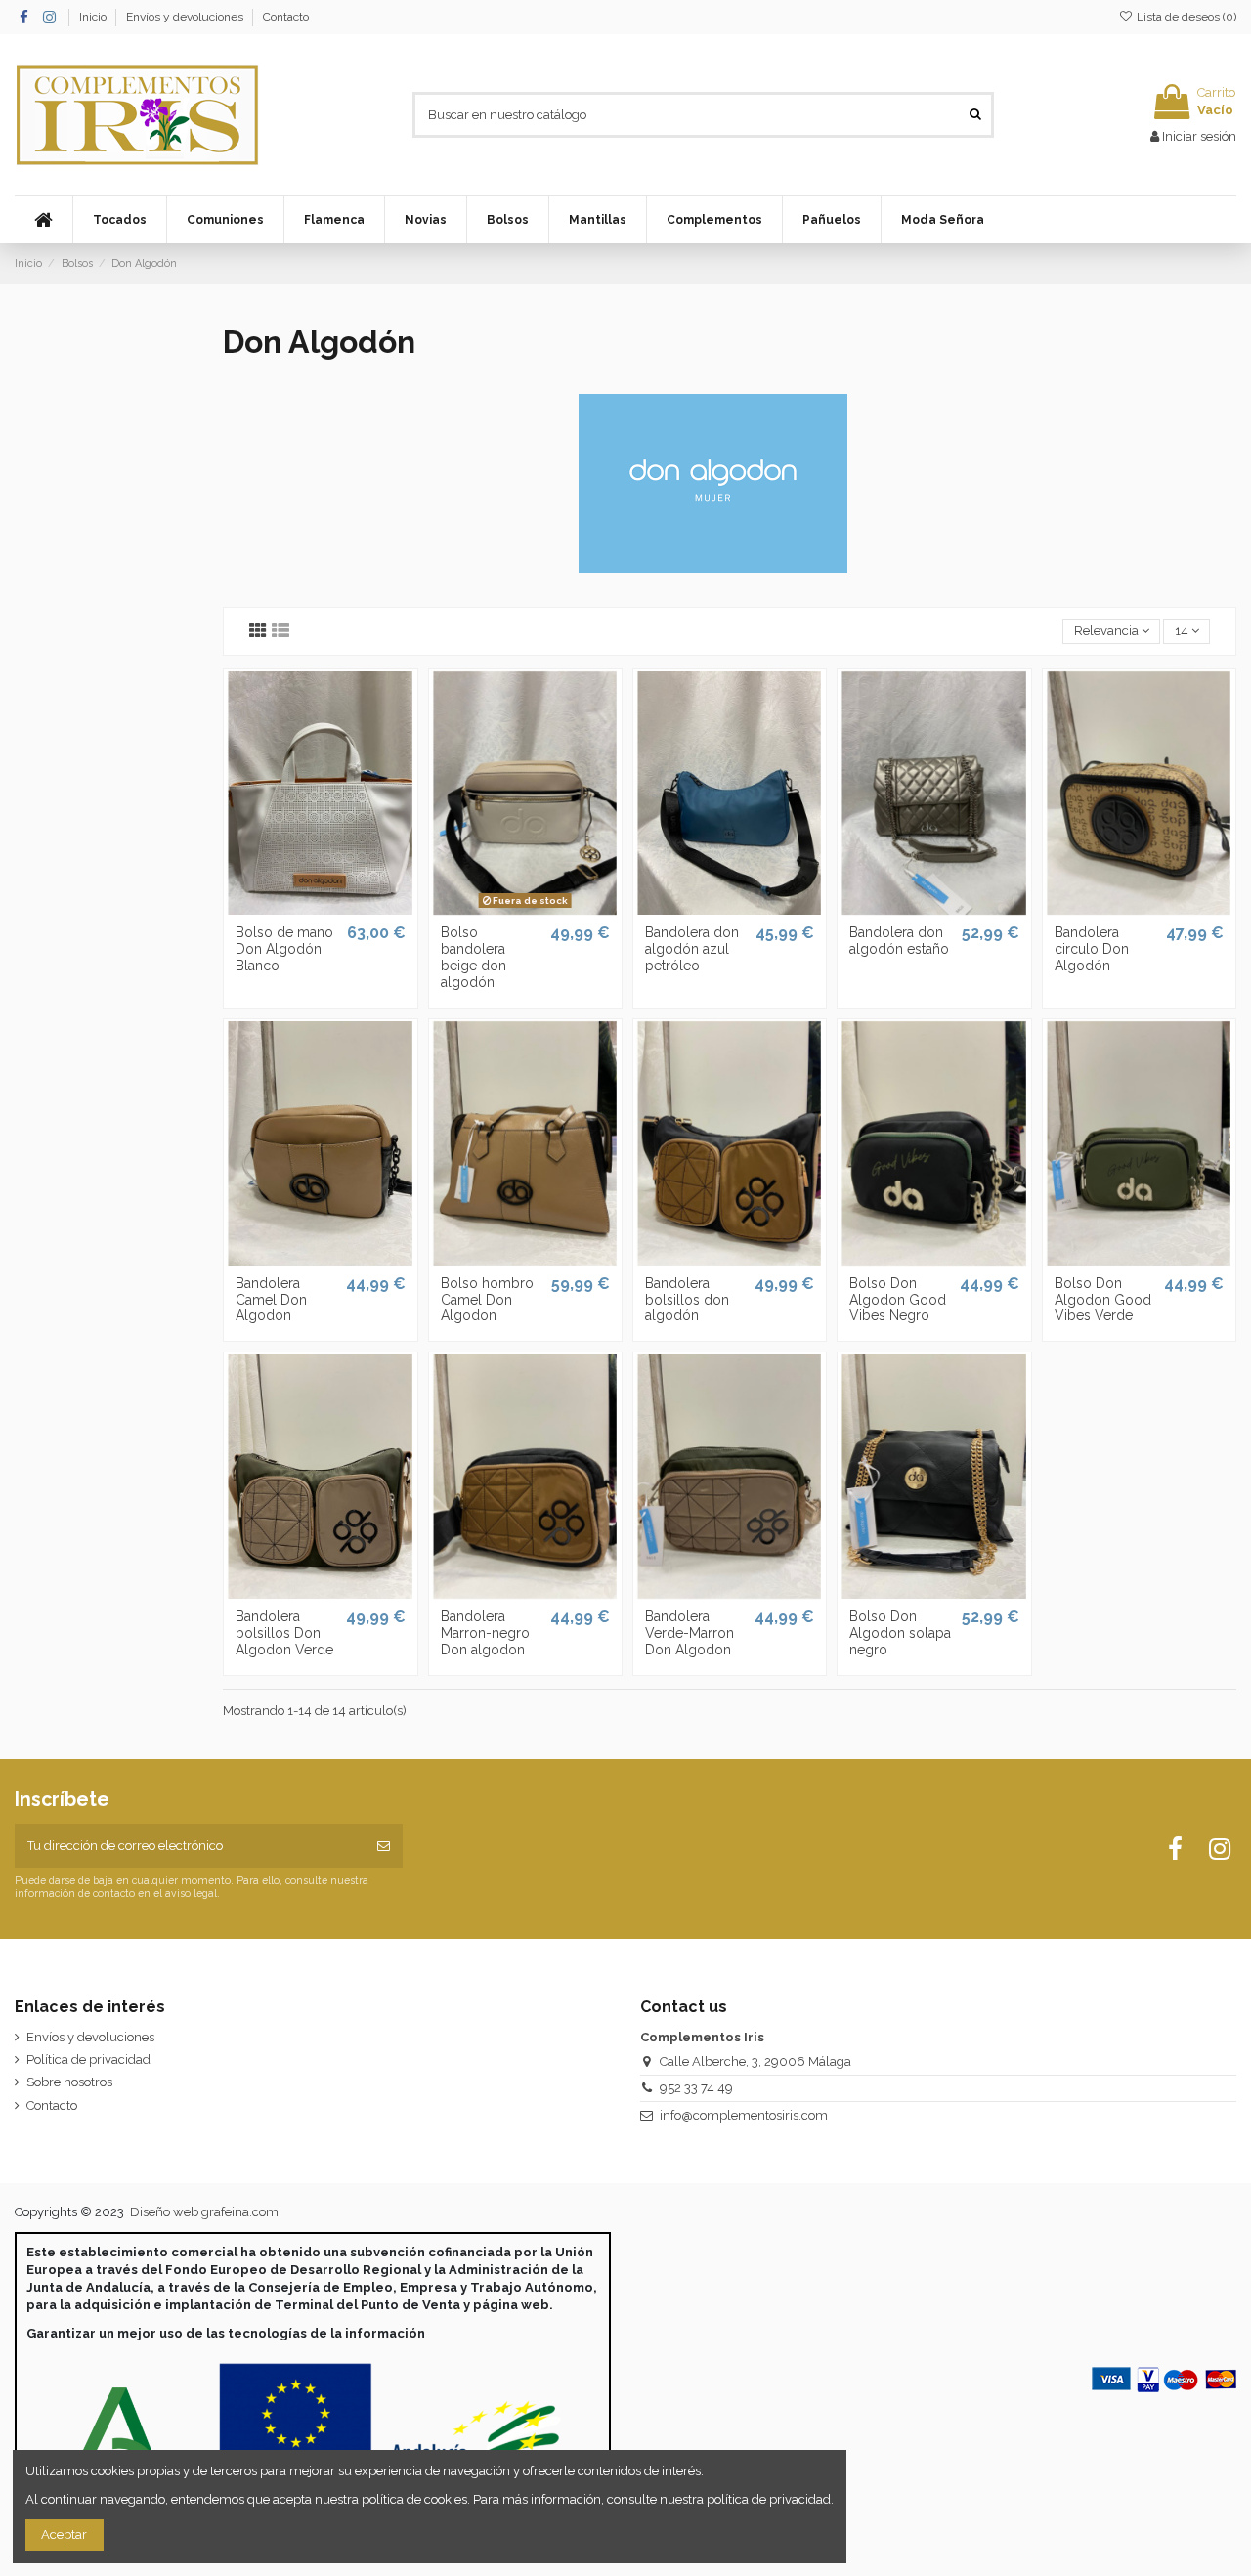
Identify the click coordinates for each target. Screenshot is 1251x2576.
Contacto (286, 17)
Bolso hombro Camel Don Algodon (487, 1300)
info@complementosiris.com (744, 2115)
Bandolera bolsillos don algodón (687, 1300)
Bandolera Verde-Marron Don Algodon (690, 1633)
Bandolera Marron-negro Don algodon (485, 1633)
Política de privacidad (88, 2060)
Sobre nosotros (69, 2082)
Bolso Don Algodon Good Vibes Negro (898, 1300)
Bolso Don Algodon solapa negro (900, 1633)
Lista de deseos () (1185, 17)
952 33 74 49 (696, 2088)
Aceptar (64, 2534)
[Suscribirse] (384, 1846)
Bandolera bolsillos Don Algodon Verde (284, 1633)
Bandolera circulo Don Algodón (1092, 949)
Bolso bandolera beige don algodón (474, 957)
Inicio (94, 17)
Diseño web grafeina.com (204, 2212)
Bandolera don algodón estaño (899, 941)
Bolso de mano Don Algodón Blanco (284, 949)
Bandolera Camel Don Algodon (271, 1300)
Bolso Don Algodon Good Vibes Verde (1103, 1300)
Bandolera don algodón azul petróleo (692, 949)
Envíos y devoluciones (186, 17)
